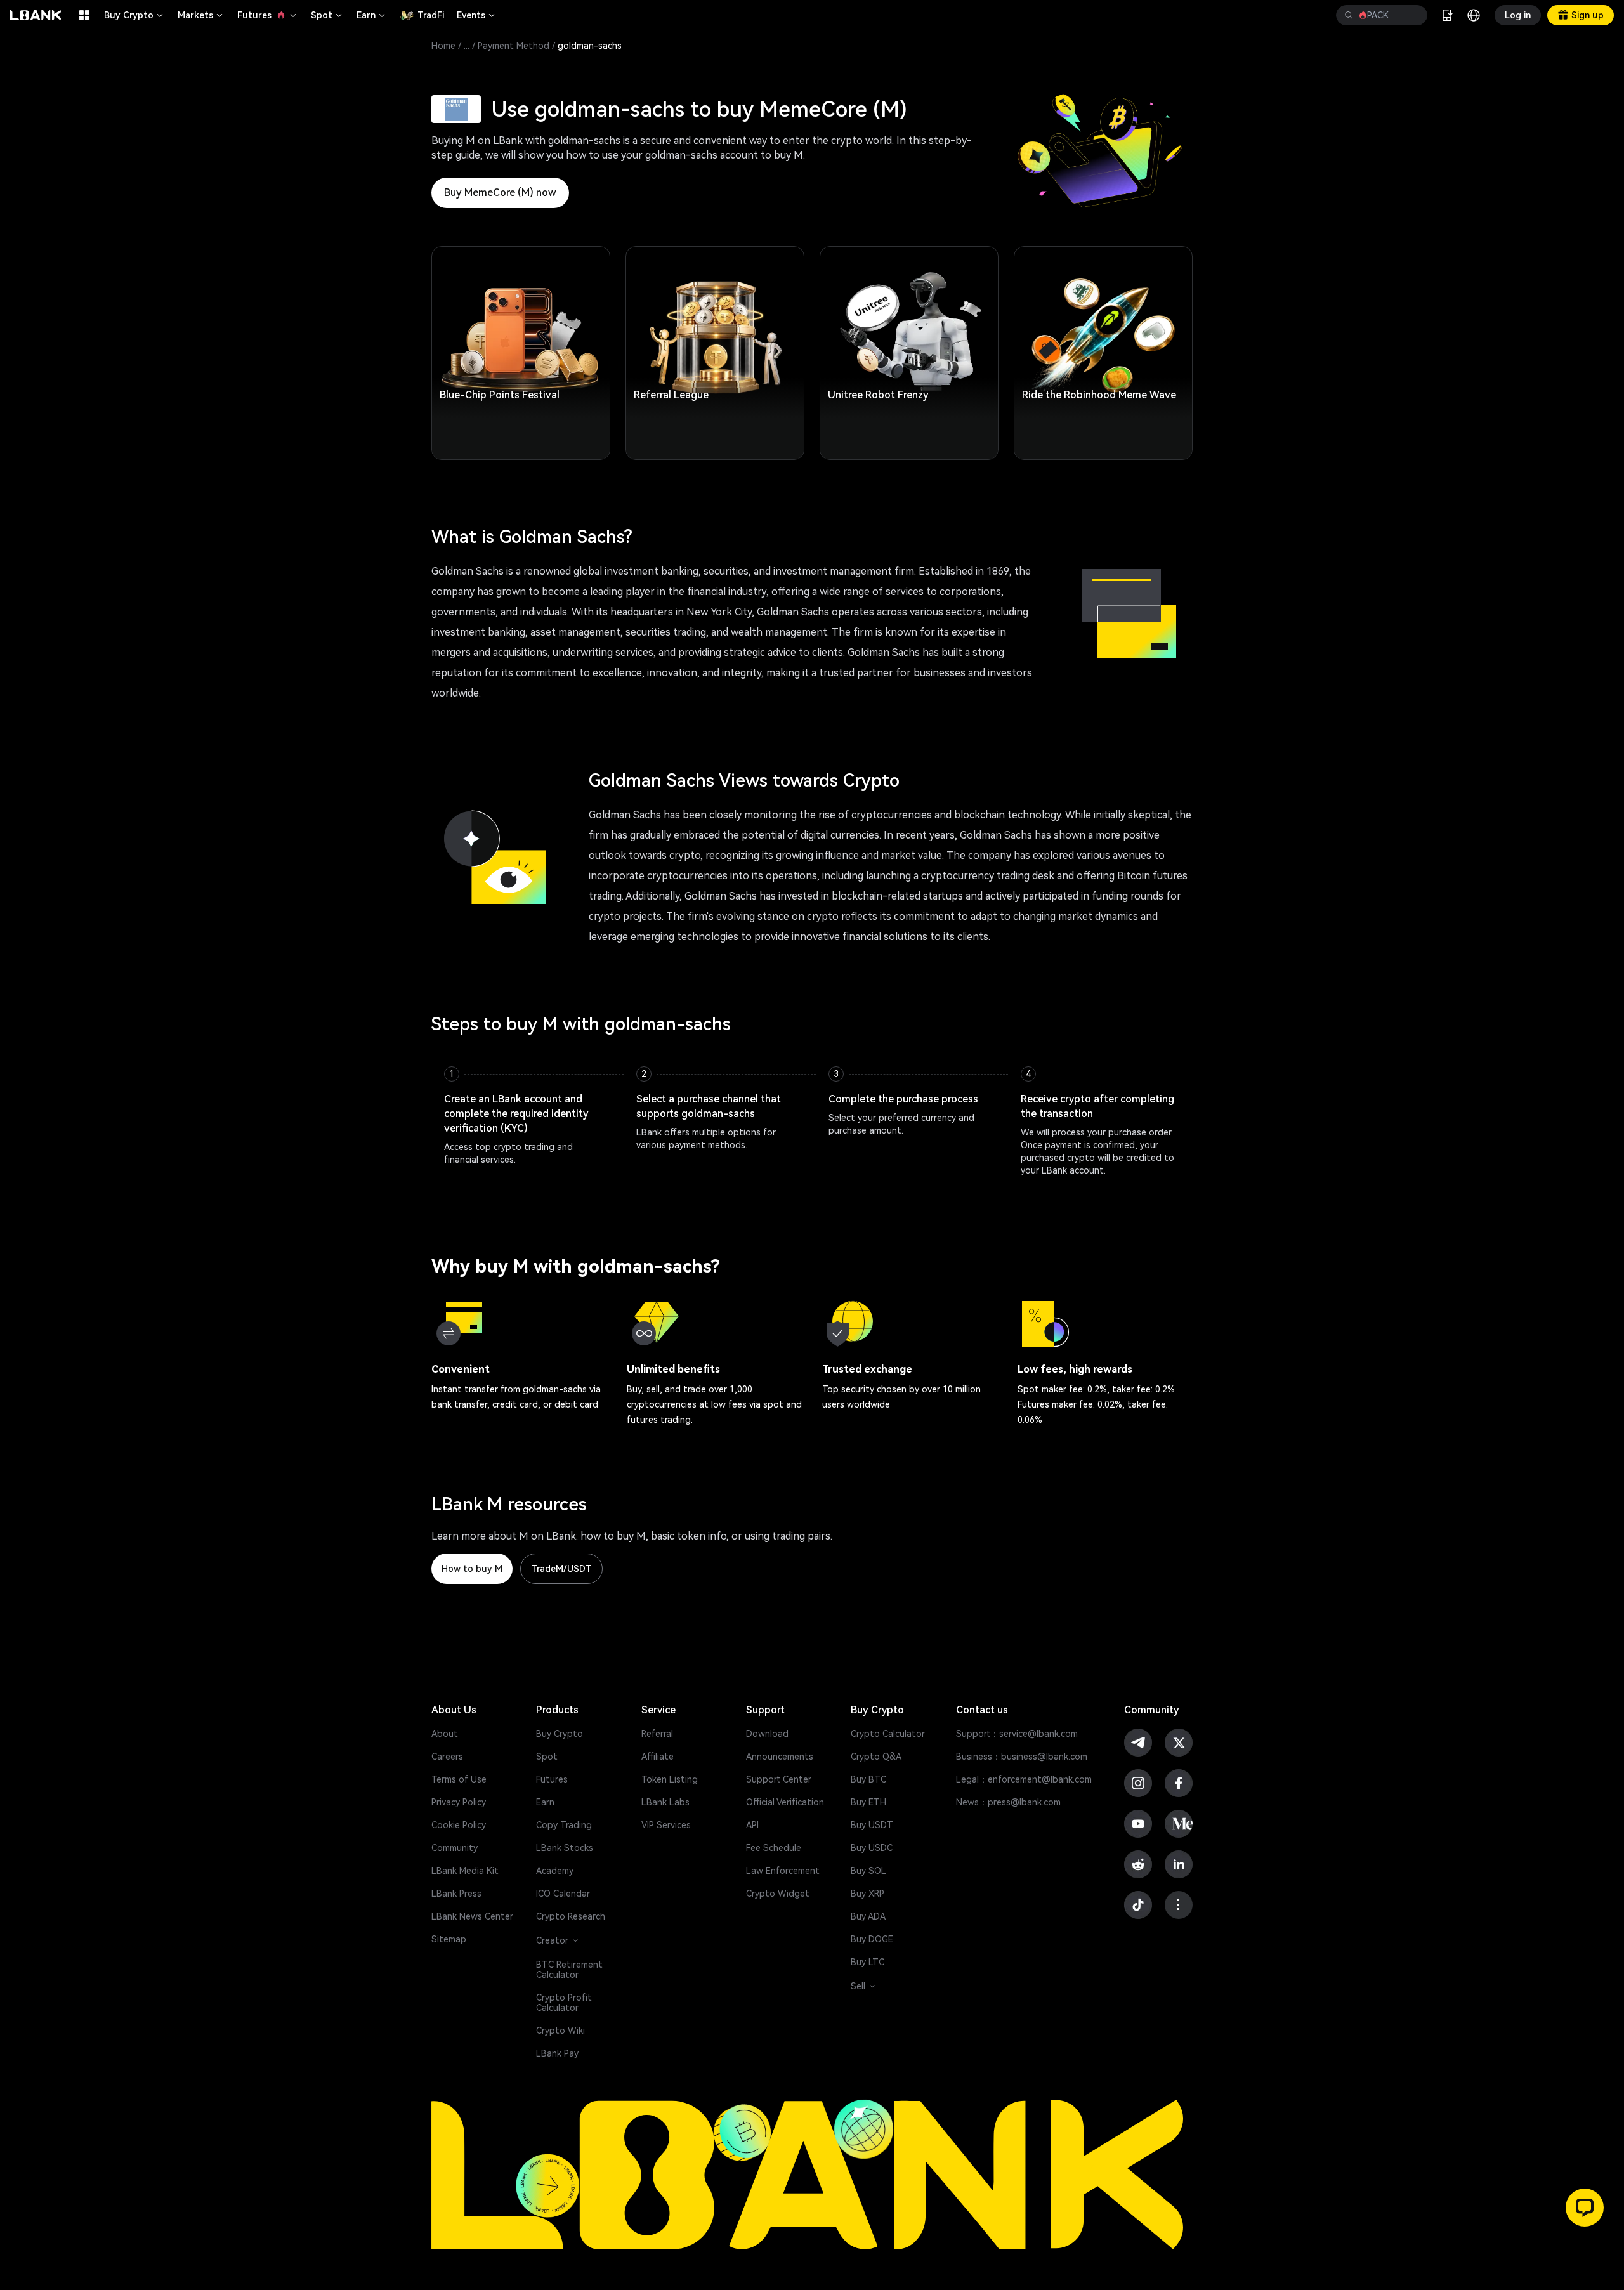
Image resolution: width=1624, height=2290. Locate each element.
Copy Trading (564, 1825)
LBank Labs (665, 1802)
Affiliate (658, 1757)
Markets (201, 15)
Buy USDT (872, 1825)
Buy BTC (868, 1779)
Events (477, 15)
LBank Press (456, 1894)
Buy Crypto (134, 15)
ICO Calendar (563, 1894)
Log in (1518, 15)
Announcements (780, 1757)
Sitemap (449, 1939)
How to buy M (472, 1569)
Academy (555, 1871)
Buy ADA (868, 1916)
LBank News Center (472, 1916)
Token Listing (670, 1779)
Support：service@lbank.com (1017, 1734)
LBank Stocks (565, 1848)
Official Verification (785, 1802)
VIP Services (666, 1825)
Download (767, 1734)
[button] (1585, 2208)
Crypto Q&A (876, 1757)
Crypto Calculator (888, 1734)
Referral (657, 1734)
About (445, 1734)
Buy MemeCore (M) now (500, 193)
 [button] (1413, 15)
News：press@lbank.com (1008, 1802)
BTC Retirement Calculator (569, 1970)
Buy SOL (868, 1871)
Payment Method (514, 46)
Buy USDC (872, 1848)
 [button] (1349, 15)
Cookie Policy (459, 1825)
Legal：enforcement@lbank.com (1024, 1779)
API (752, 1825)
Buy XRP (868, 1894)
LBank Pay (557, 2053)
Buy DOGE (872, 1939)
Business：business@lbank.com (1022, 1757)
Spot (327, 15)
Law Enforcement (783, 1871)
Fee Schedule (774, 1848)
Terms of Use (459, 1779)
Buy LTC (868, 1962)
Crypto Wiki (560, 2031)
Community (455, 1848)
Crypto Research (571, 1916)
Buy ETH (868, 1802)
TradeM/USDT (561, 1569)
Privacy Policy (459, 1802)
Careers (447, 1757)
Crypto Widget (778, 1894)
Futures (268, 15)
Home (443, 46)
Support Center (779, 1779)
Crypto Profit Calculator (564, 2003)
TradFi (431, 15)
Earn (372, 15)
